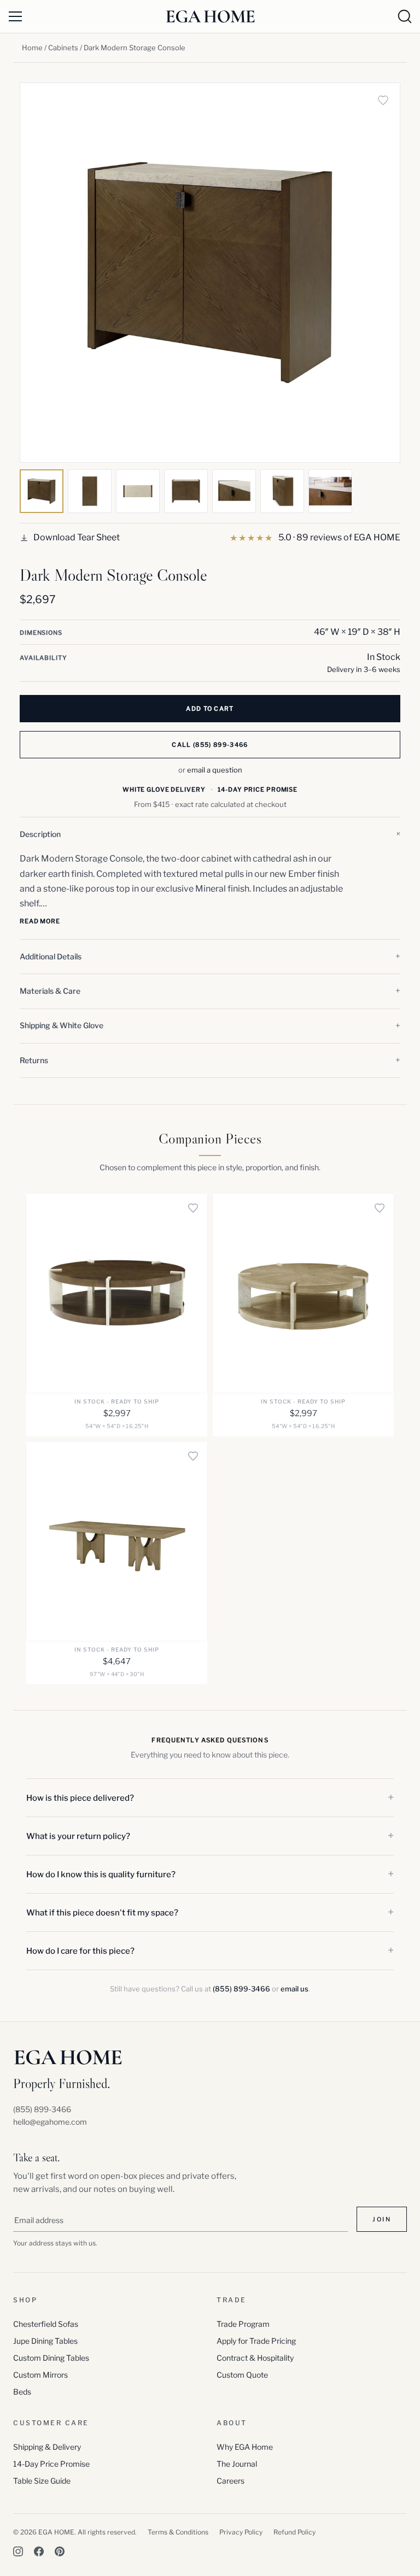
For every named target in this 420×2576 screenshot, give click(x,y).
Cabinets (63, 48)
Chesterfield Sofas (46, 2324)
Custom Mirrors (40, 2375)
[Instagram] (18, 2551)
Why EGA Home (245, 2447)
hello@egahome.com (50, 2122)
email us (294, 1989)
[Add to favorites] (383, 100)
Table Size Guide (42, 2481)
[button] (210, 834)
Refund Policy (294, 2532)
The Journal (237, 2464)
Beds (22, 2392)
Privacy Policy (241, 2532)
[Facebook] (39, 2551)
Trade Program (243, 2324)
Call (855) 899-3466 (210, 745)
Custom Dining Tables (51, 2358)
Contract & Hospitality (255, 2358)
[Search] (405, 16)
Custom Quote (242, 2375)
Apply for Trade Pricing (256, 2341)
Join (382, 2219)
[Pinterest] (60, 2551)
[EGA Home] (210, 16)
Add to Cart (210, 709)
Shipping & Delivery (47, 2447)
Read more (40, 921)
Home (32, 48)
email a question (215, 770)
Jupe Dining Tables (45, 2341)
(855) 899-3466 (241, 1989)
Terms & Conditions (178, 2532)
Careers (231, 2481)
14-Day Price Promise (51, 2464)
